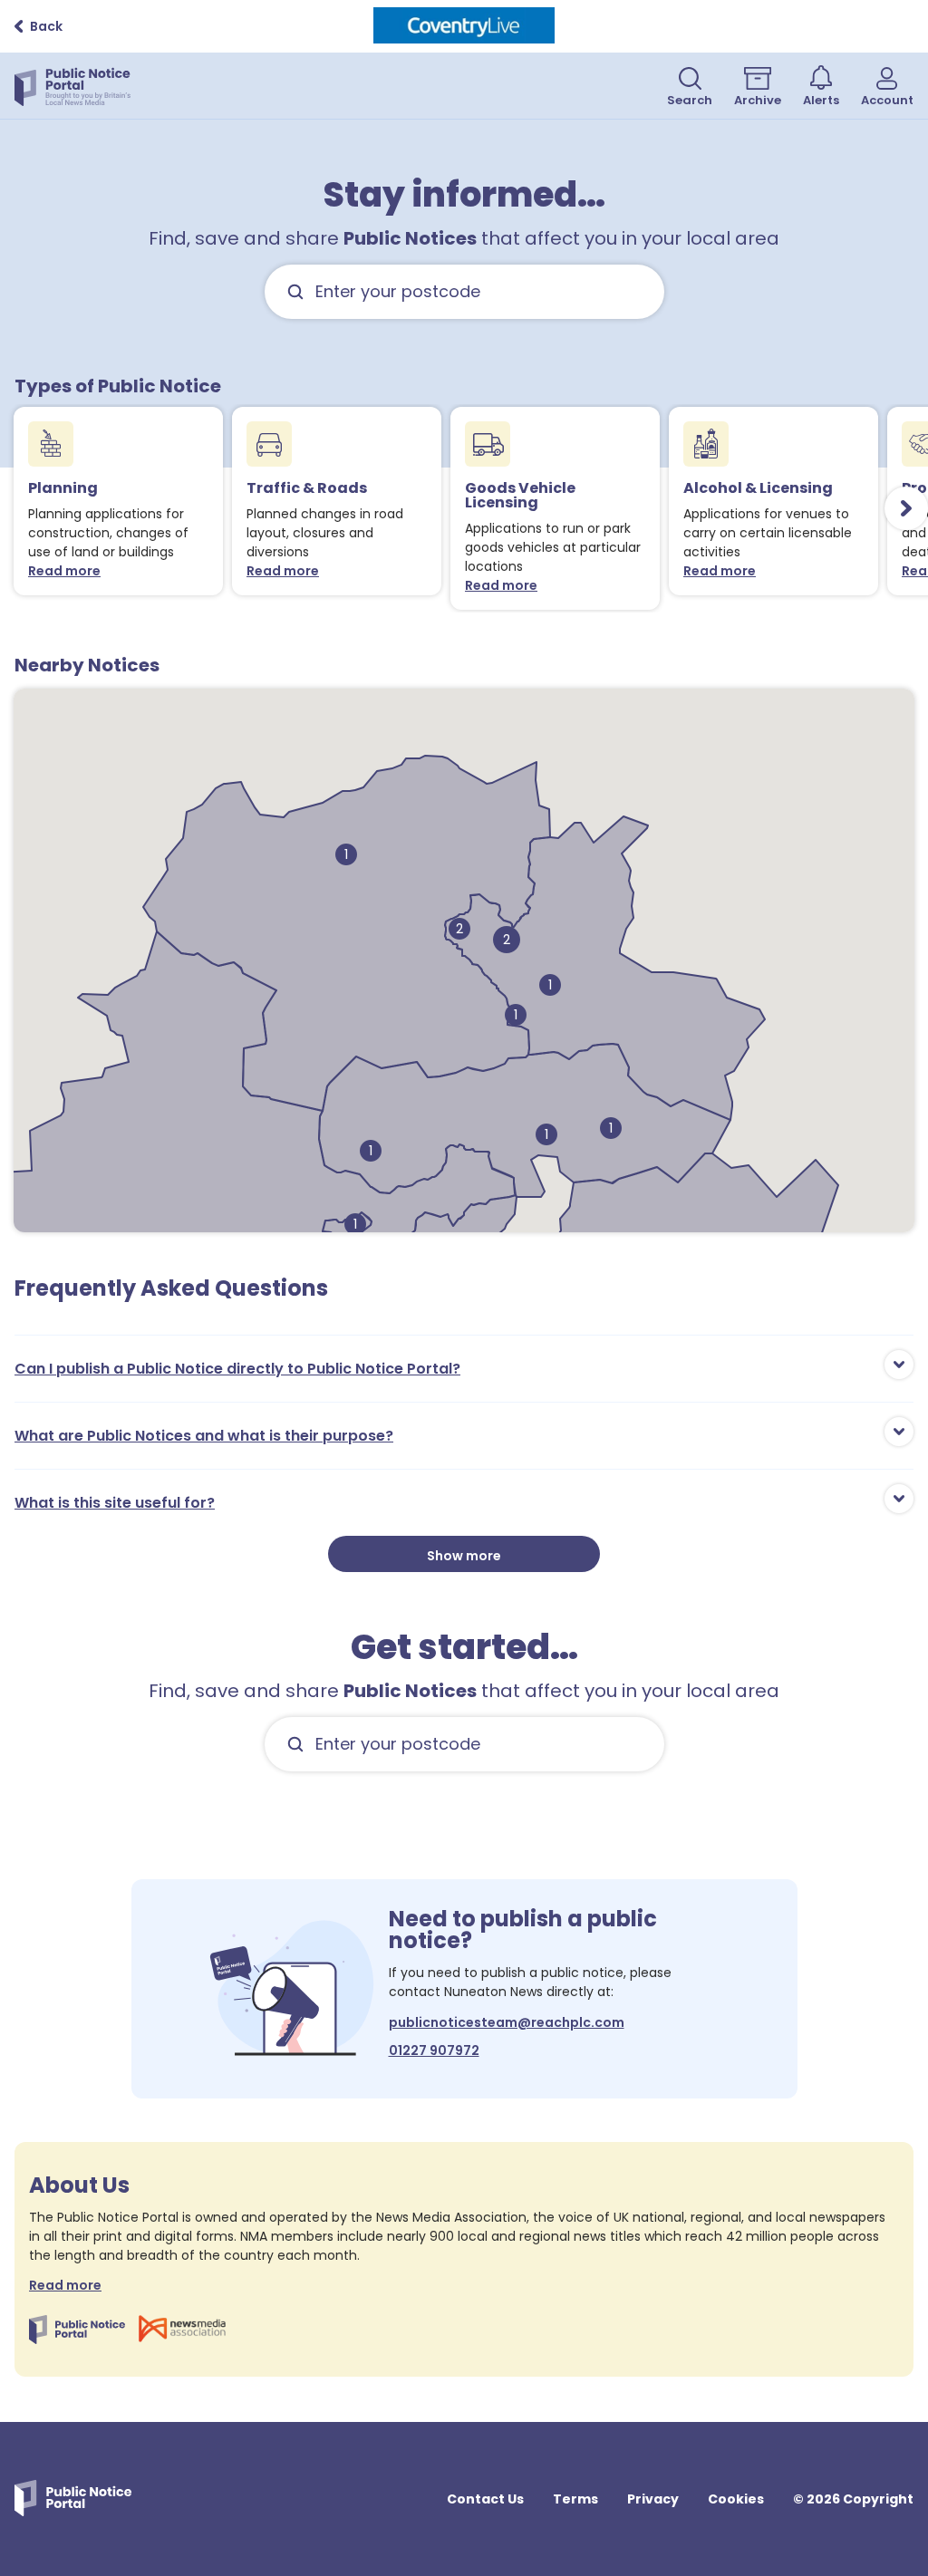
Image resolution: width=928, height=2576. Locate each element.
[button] (459, 929)
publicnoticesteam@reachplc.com (507, 2022)
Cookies (736, 2499)
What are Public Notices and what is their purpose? (204, 1436)
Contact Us (485, 2499)
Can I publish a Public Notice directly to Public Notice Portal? (237, 1369)
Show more (464, 1556)
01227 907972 (434, 2050)
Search (690, 100)
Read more (68, 571)
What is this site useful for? (115, 1503)
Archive (758, 100)
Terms (575, 2499)
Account (887, 100)
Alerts (821, 100)
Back (46, 26)
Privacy (653, 2499)
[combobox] (464, 292)
